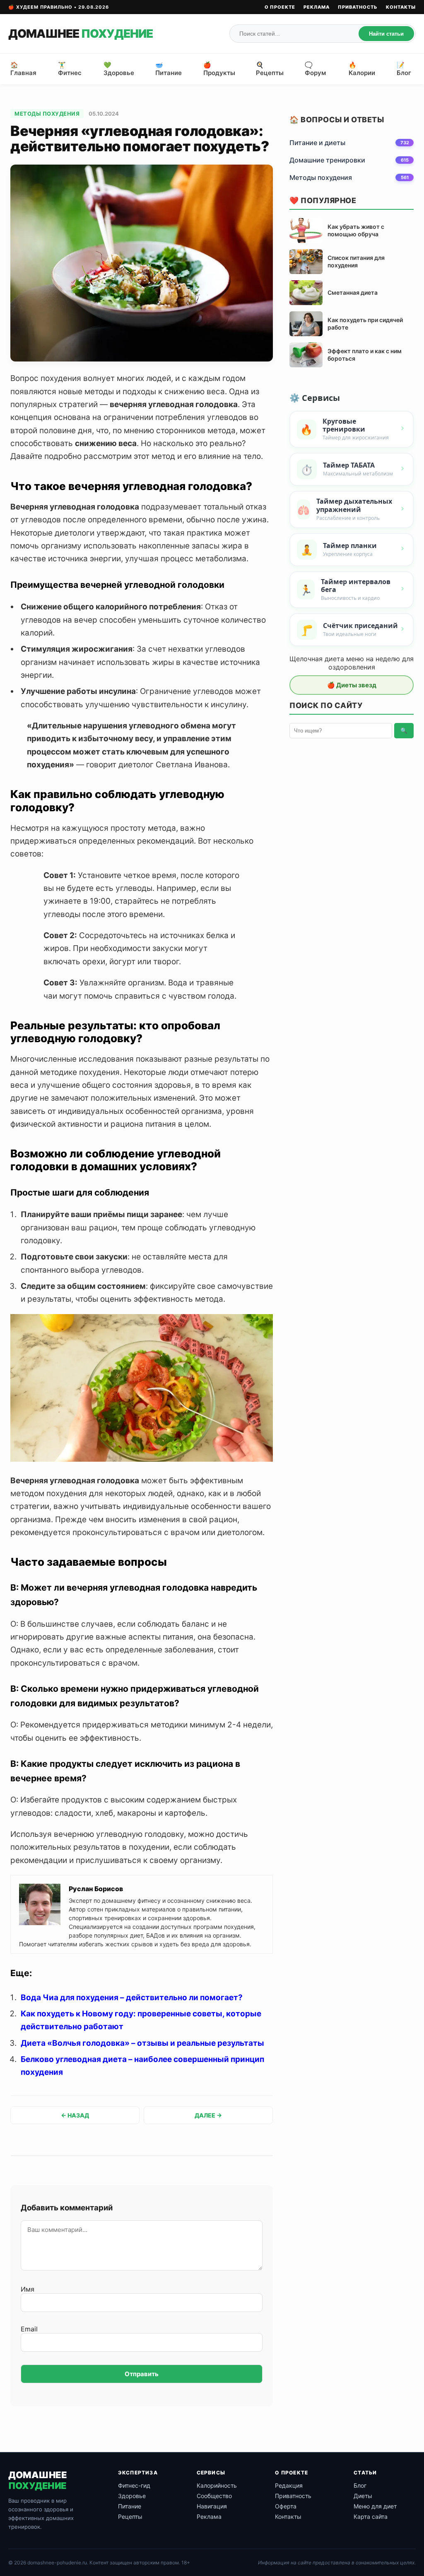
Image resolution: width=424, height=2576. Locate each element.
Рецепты (130, 2517)
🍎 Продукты (219, 69)
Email (29, 2329)
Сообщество (214, 2496)
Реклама (317, 7)
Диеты (363, 2496)
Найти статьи (386, 34)
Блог (360, 2485)
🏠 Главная (23, 69)
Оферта (286, 2506)
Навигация (212, 2506)
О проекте (280, 7)
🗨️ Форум (315, 69)
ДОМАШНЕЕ (81, 34)
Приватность (358, 7)
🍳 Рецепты (270, 69)
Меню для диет (375, 2506)
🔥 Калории (362, 69)
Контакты (401, 7)
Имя (28, 2289)
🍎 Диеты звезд (352, 685)
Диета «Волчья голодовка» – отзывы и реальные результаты (142, 2043)
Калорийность (217, 2485)
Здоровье (132, 2496)
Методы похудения (47, 114)
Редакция (289, 2485)
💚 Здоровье (119, 69)
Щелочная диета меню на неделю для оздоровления (352, 663)
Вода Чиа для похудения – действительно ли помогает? (132, 1997)
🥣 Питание (169, 69)
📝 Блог (404, 69)
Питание (130, 2506)
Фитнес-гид (134, 2485)
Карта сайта (371, 2517)
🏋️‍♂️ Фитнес (70, 69)
